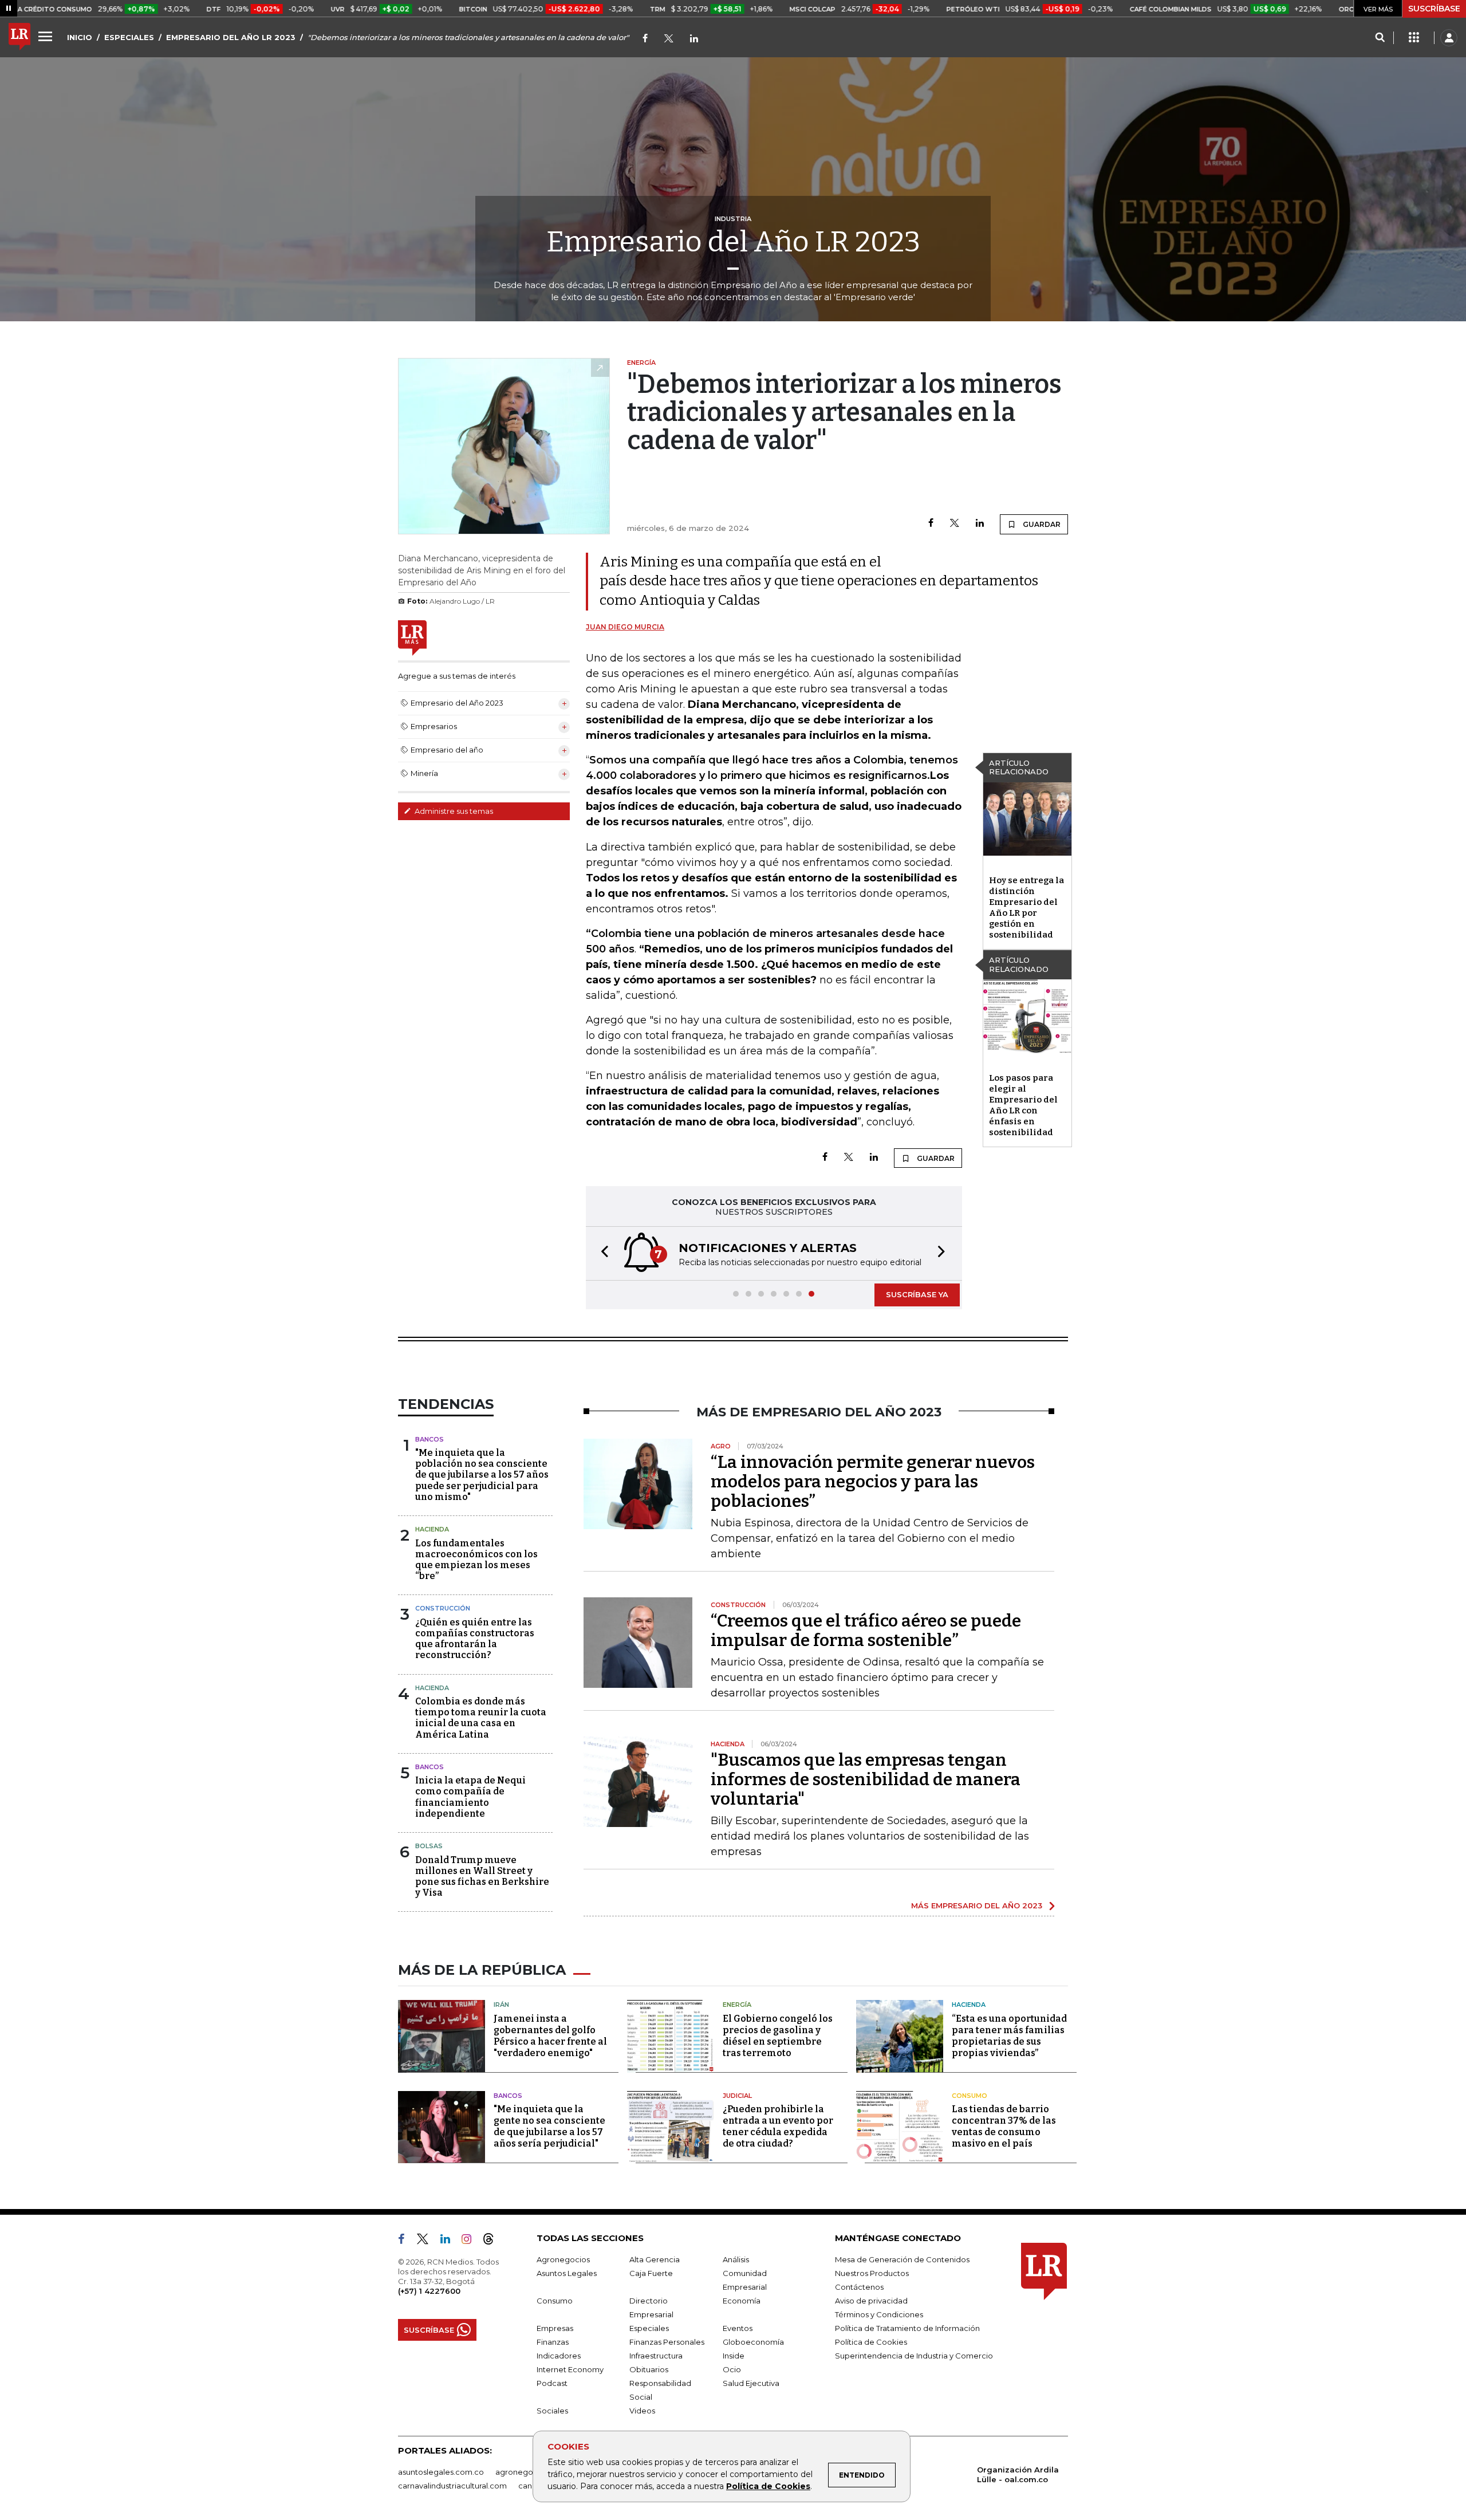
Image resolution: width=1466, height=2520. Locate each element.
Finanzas (553, 2342)
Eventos (738, 2328)
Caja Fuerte (651, 2273)
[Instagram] (471, 2241)
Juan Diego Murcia (625, 627)
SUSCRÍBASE (1434, 9)
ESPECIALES (129, 37)
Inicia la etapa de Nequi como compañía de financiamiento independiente (470, 1797)
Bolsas (429, 1846)
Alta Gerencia (655, 2259)
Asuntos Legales (567, 2273)
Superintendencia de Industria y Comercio (914, 2356)
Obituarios (649, 2369)
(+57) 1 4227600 (429, 2291)
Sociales (552, 2411)
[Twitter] (669, 39)
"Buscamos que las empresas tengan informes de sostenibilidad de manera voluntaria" (866, 1779)
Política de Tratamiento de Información (907, 2328)
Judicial (737, 2096)
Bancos (429, 1439)
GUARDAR (1041, 524)
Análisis (736, 2259)
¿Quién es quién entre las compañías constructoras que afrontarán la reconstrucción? (475, 1639)
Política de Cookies (768, 2486)
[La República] (19, 38)
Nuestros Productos (872, 2273)
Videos (642, 2411)
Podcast (552, 2383)
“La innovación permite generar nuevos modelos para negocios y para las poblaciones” (873, 1482)
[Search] (1380, 38)
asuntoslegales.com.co (441, 2472)
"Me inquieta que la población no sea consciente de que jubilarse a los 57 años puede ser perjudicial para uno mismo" (482, 1475)
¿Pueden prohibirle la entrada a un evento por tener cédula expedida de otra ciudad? (778, 2126)
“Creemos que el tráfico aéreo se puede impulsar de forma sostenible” (866, 1631)
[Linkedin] (980, 524)
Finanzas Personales (667, 2342)
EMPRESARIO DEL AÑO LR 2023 (231, 37)
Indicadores (559, 2356)
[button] (601, 1253)
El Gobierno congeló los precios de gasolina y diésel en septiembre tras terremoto (778, 2036)
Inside (734, 2356)
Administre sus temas (453, 811)
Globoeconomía (753, 2342)
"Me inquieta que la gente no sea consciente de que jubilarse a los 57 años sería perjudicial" (549, 2126)
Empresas (555, 2328)
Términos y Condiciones (879, 2314)
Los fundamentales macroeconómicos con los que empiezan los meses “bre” (476, 1560)
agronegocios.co (527, 2472)
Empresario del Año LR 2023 (733, 242)
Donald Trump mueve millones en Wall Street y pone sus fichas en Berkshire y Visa (482, 1877)
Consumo (970, 2096)
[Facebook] (645, 39)
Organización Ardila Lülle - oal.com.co (1018, 2474)
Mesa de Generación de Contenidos (902, 2259)
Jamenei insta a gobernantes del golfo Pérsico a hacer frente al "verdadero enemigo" (550, 2036)
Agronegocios (563, 2259)
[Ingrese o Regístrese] (1449, 38)
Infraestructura (656, 2356)
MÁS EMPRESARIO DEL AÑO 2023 (977, 1905)
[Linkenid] (694, 39)
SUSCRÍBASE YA (917, 1294)
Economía (742, 2301)
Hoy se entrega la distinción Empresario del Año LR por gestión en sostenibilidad (1026, 907)
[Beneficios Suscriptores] (1414, 38)
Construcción (443, 1608)
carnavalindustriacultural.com (452, 2486)
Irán (501, 2005)
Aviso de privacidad (871, 2301)
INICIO (80, 37)
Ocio (732, 2369)
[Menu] (47, 36)
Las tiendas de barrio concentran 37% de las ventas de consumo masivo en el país (1004, 2126)
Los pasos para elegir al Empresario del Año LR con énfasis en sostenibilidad (1023, 1105)
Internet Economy (570, 2369)
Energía (737, 2005)
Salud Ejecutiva (751, 2383)
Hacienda (432, 1529)
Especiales (649, 2328)
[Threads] (493, 2241)
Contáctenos (859, 2287)
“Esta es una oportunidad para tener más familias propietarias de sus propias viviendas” (1009, 2036)
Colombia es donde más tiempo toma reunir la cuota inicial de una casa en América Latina (481, 1718)
